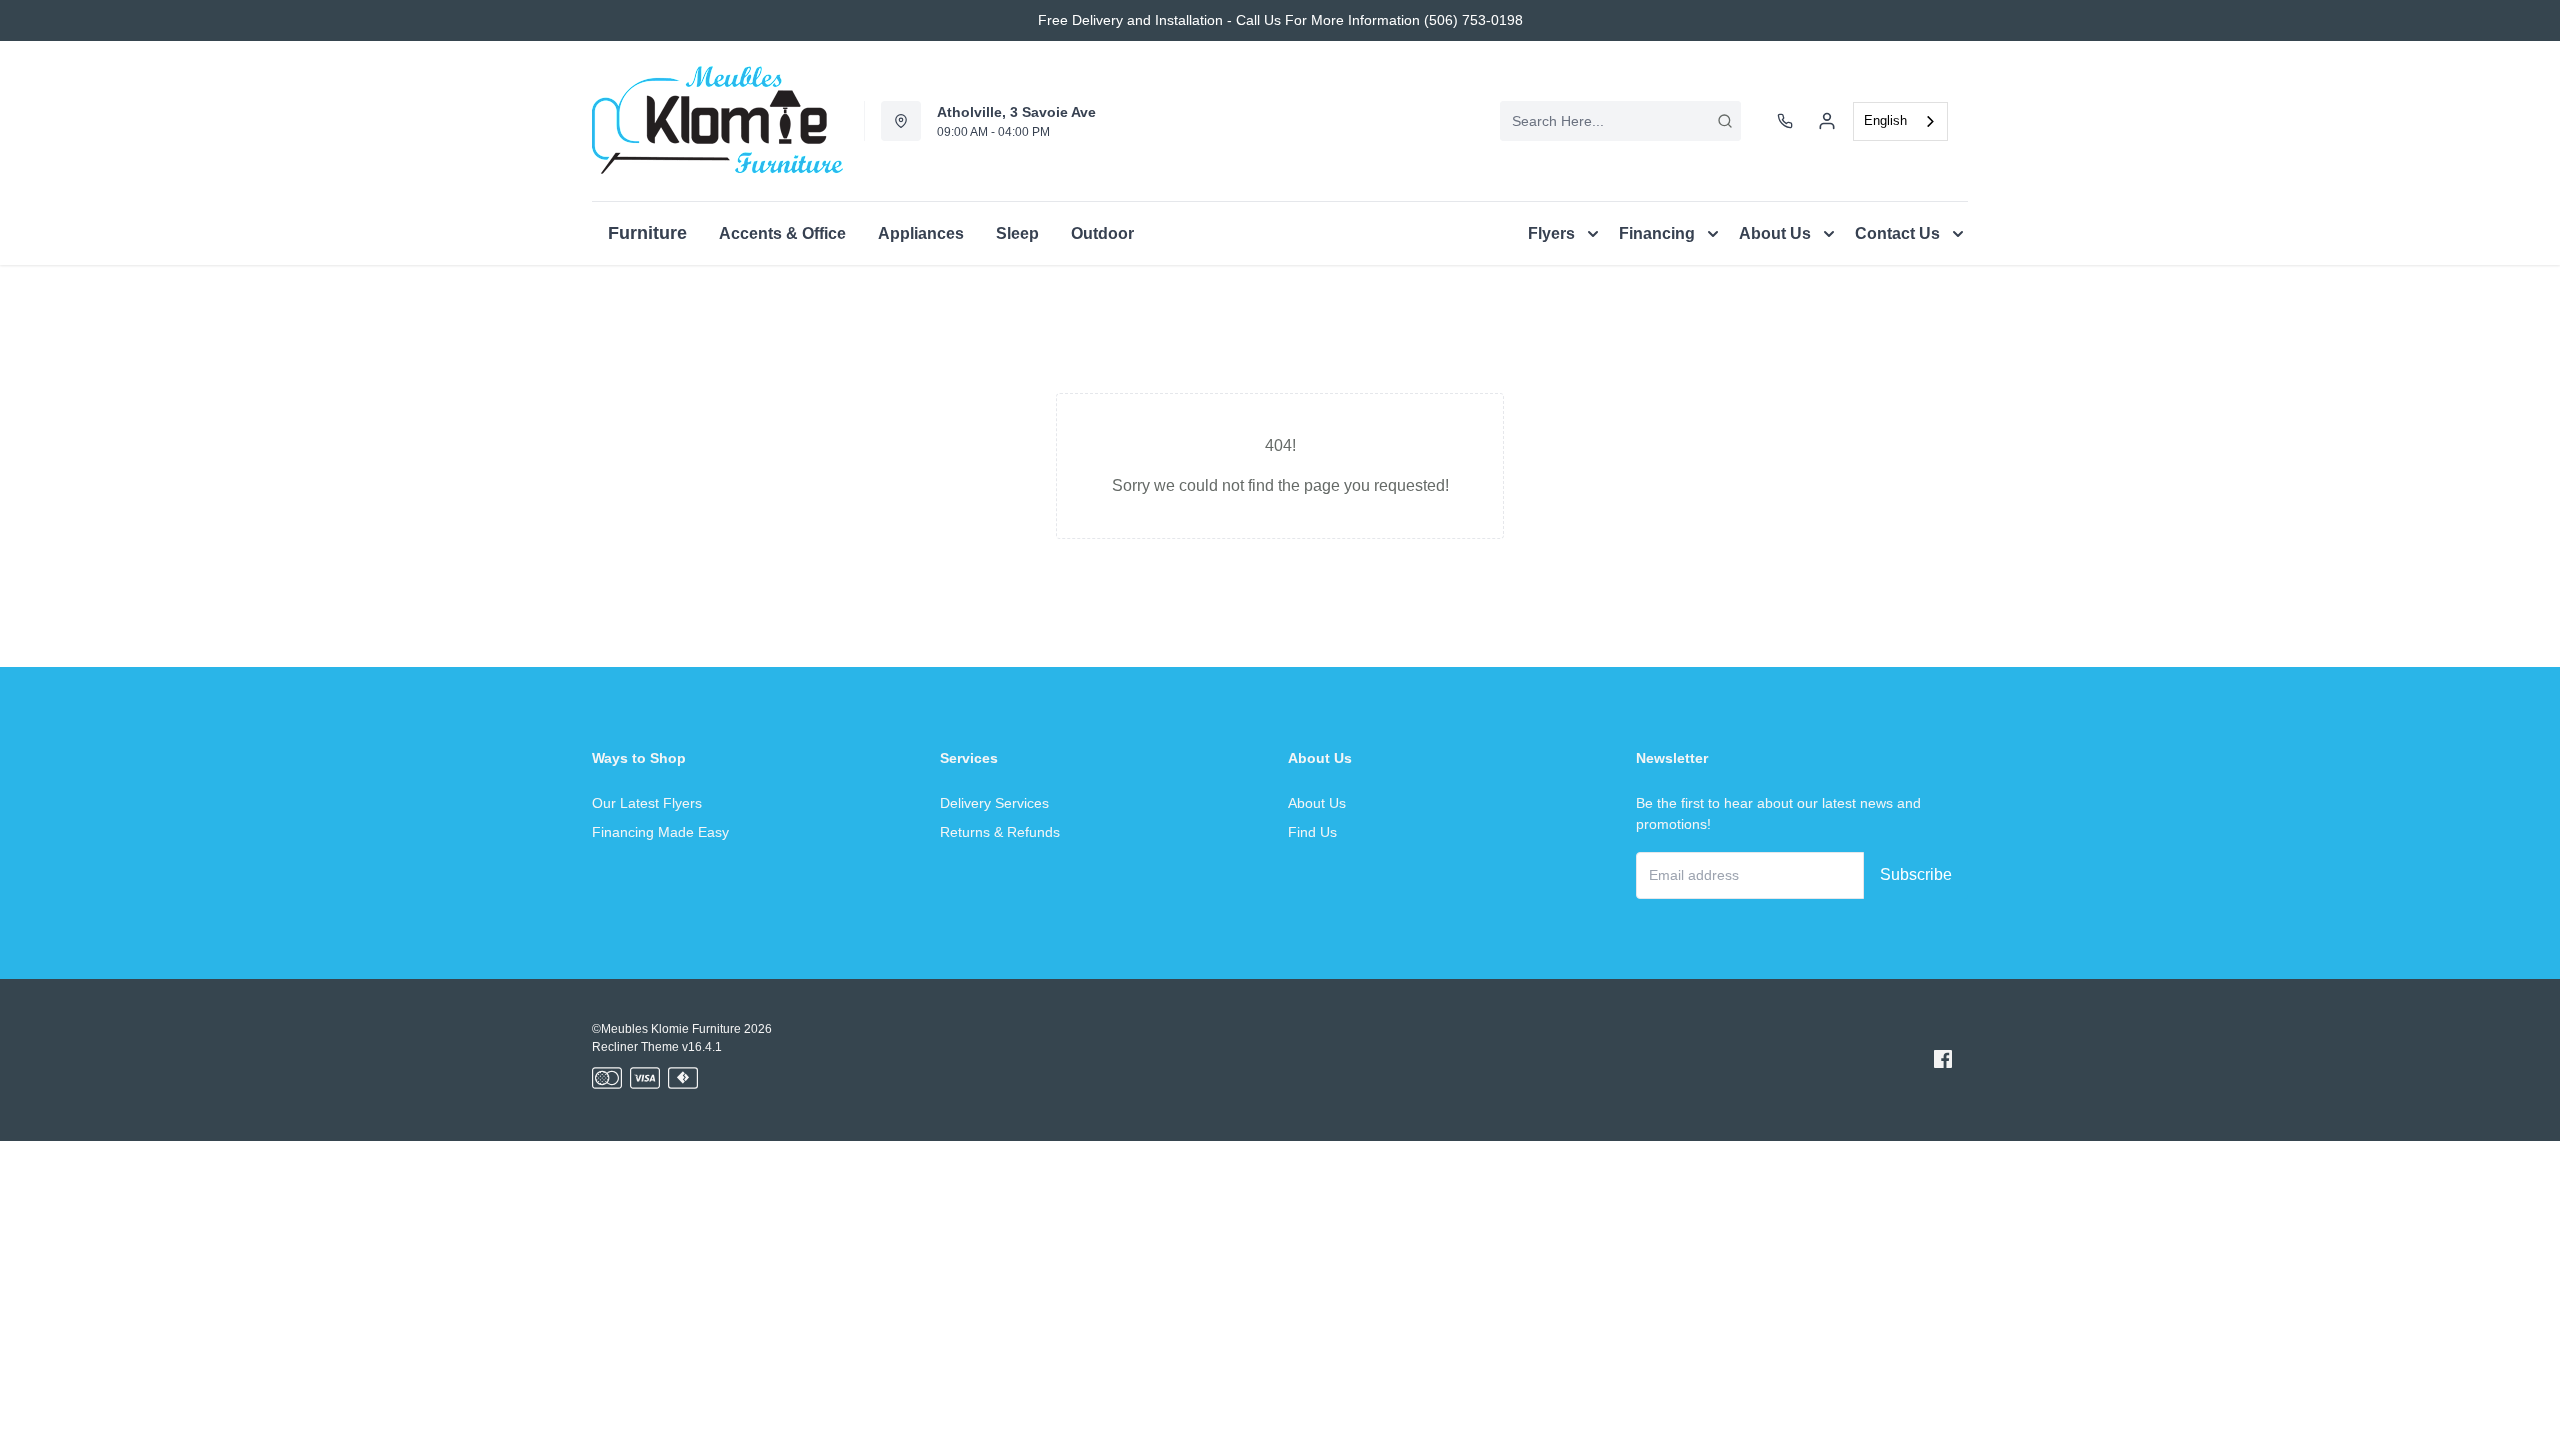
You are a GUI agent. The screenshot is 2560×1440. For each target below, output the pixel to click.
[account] (1827, 121)
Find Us (1312, 832)
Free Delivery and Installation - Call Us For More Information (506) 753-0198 (1280, 20)
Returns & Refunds (1000, 832)
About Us (1317, 803)
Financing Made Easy (660, 832)
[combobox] (1620, 121)
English (1885, 120)
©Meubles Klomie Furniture (666, 1029)
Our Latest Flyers (647, 803)
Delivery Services (994, 803)
